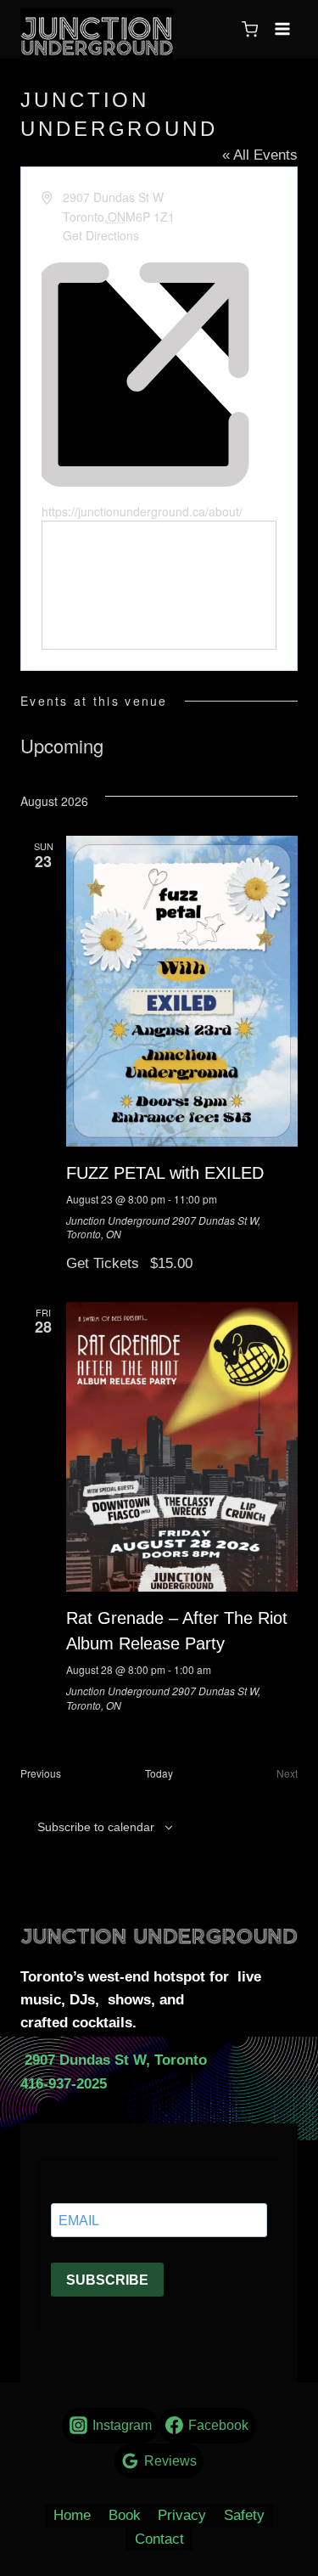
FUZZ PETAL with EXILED (165, 1173)
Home (72, 2515)
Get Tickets (105, 1263)
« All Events (260, 155)
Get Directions (101, 235)
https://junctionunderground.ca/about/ (142, 511)
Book (125, 2515)
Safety (244, 2515)
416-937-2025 (64, 2084)
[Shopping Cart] (250, 29)
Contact (159, 2539)
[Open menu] (282, 29)
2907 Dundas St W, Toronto (114, 2060)
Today (159, 1773)
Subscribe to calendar (96, 1827)
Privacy (182, 2515)
